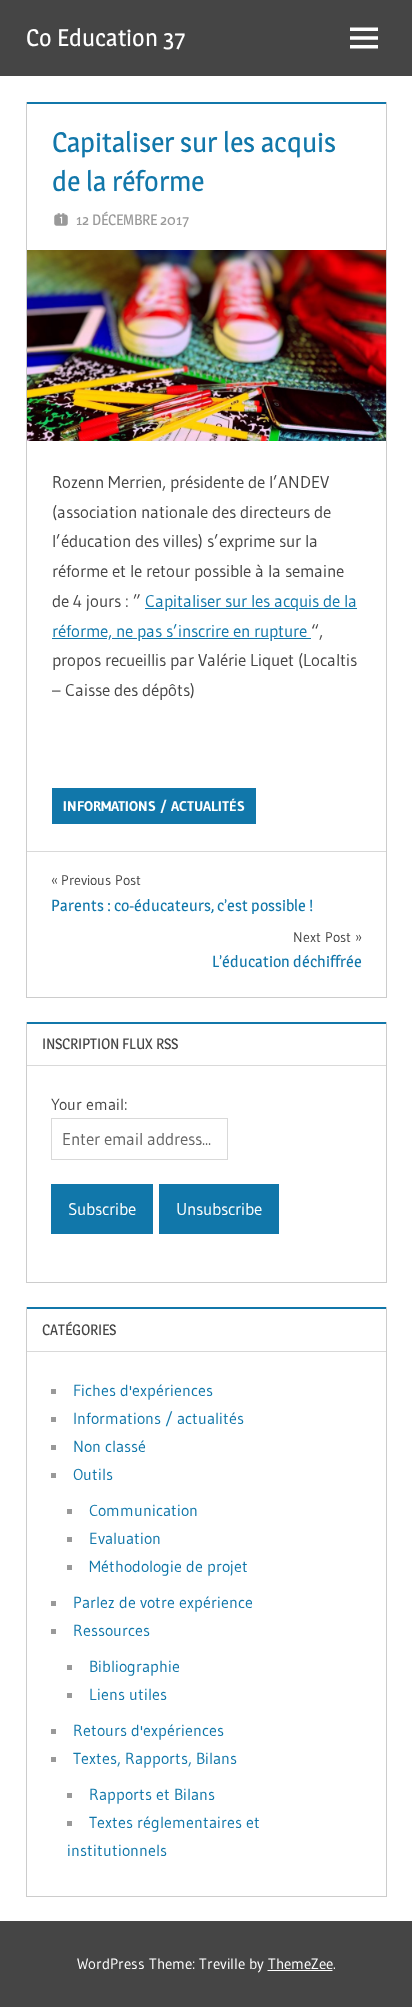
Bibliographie (134, 1666)
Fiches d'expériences (143, 1390)
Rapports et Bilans (152, 1794)
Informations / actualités (154, 806)
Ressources (111, 1630)
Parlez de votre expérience (163, 1602)
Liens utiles (128, 1694)
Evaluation (125, 1538)
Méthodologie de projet (168, 1566)
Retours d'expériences (148, 1730)
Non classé (109, 1446)
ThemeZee (300, 1963)
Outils (93, 1474)
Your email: (89, 1104)
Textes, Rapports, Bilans (155, 1758)
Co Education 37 (105, 37)
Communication (143, 1510)
